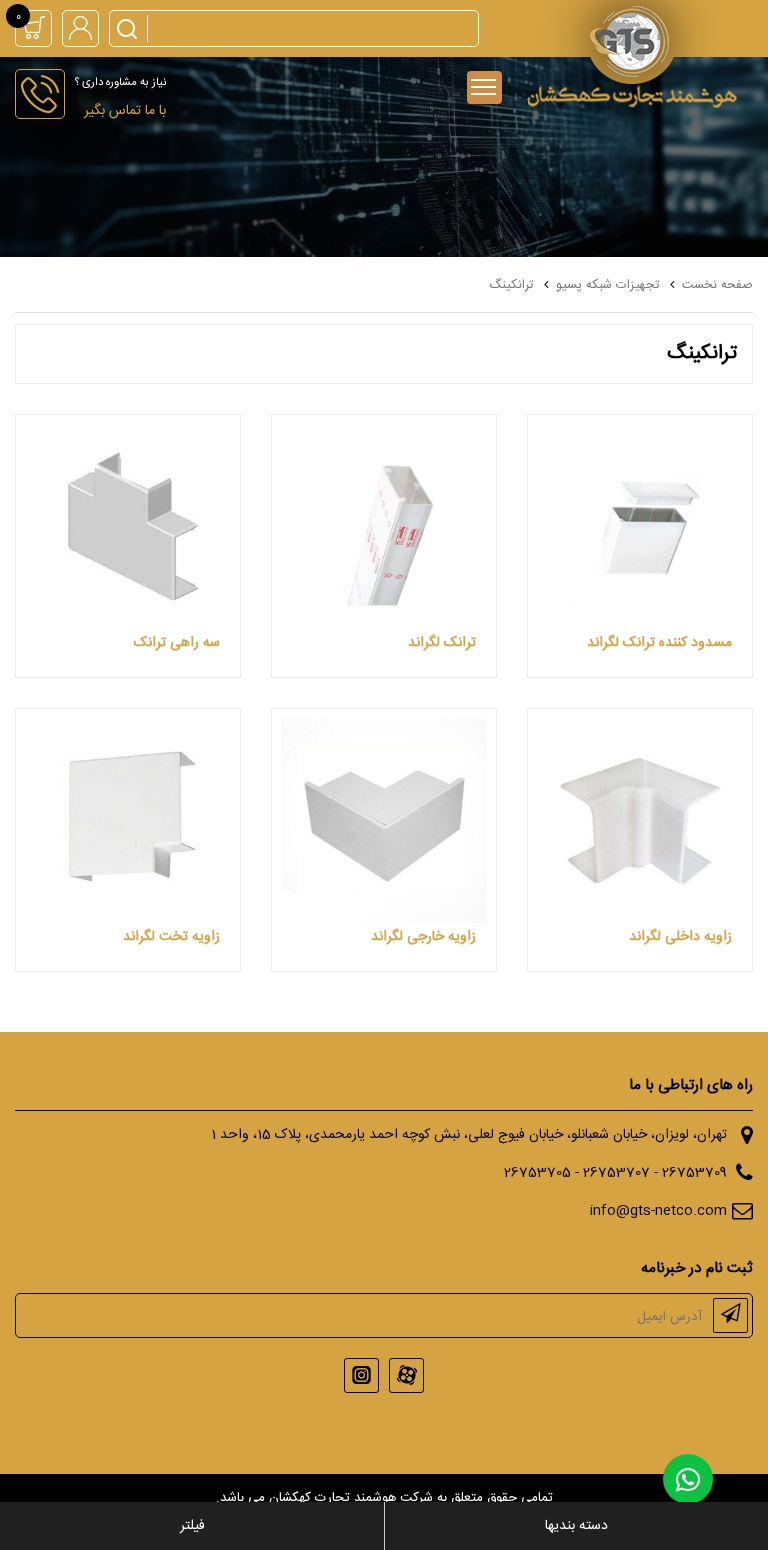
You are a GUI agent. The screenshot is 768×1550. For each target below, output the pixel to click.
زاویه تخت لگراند (171, 937)
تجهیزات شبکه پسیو (607, 285)
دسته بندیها (576, 1526)
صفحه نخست (717, 285)
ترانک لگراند (442, 643)
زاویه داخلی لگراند (680, 937)
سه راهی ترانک (177, 643)
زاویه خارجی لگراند (423, 937)
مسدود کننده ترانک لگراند (659, 643)
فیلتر (192, 1526)
